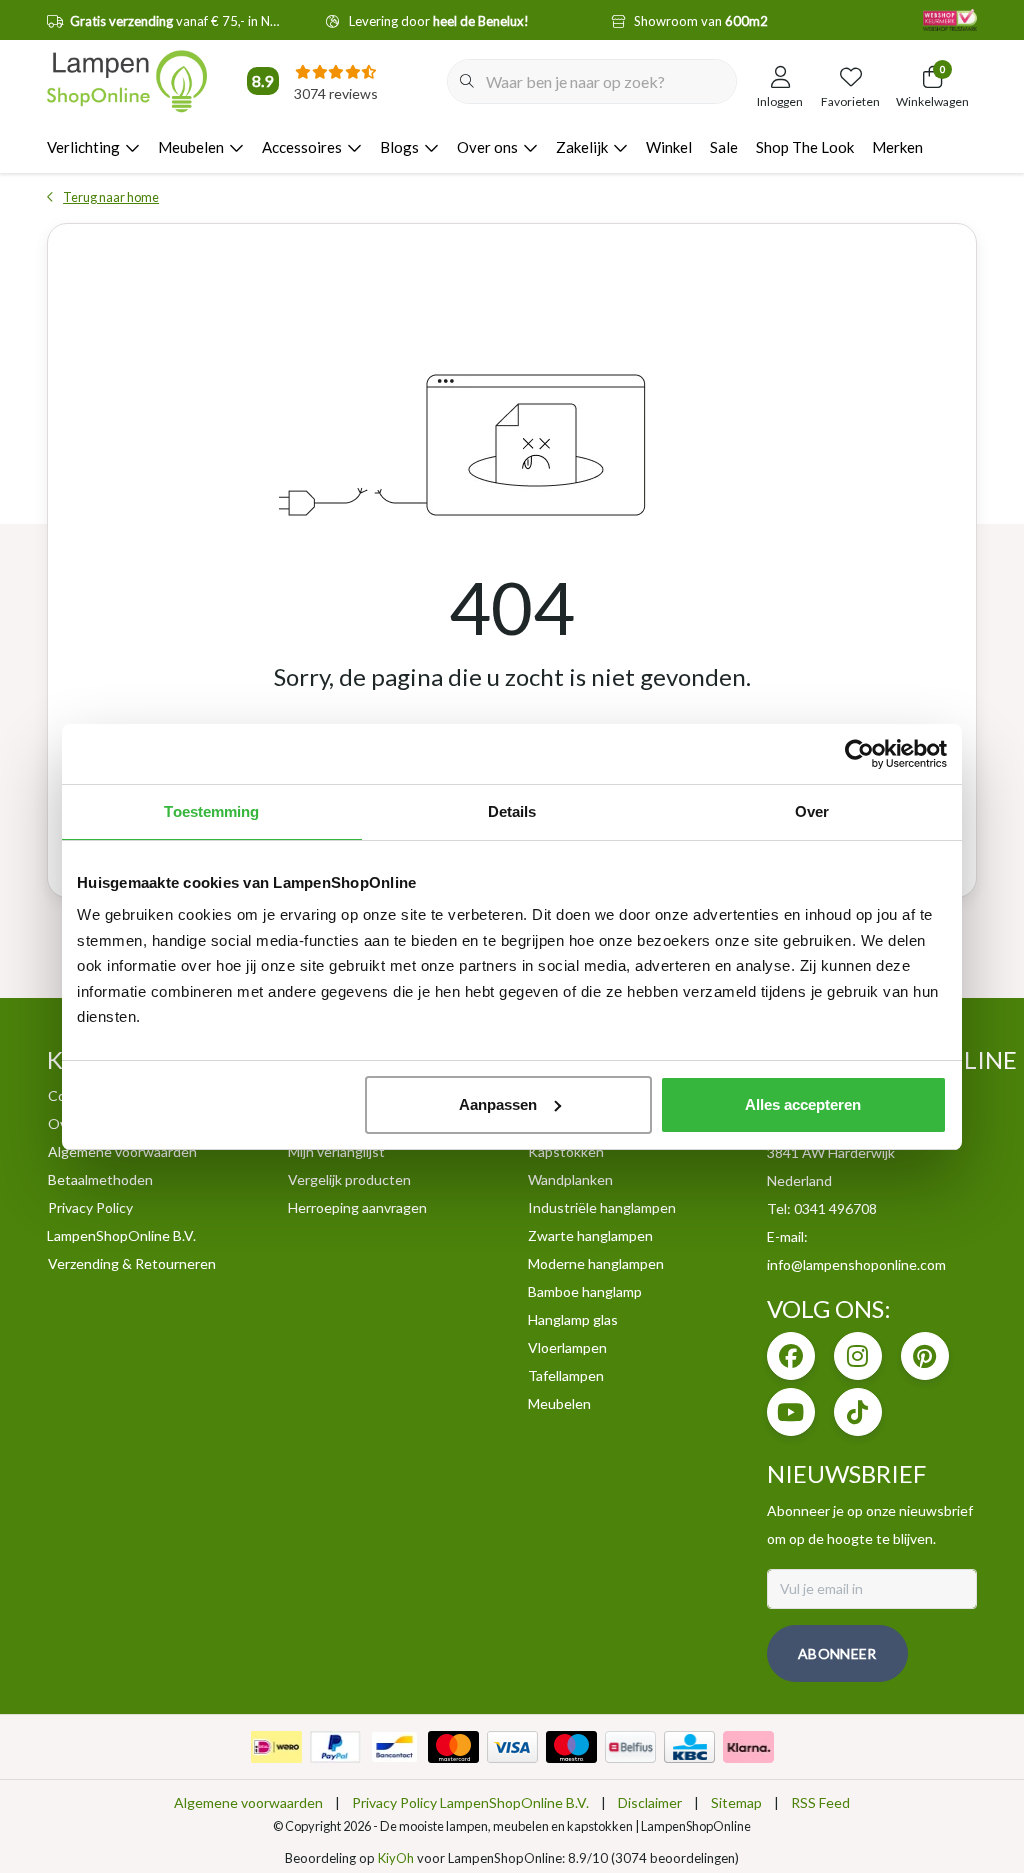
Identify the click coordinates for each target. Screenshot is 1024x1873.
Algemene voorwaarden (248, 1802)
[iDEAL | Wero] (276, 1747)
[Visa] (512, 1747)
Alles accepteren (803, 1104)
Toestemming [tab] (211, 811)
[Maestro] (571, 1747)
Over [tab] (812, 811)
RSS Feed (820, 1802)
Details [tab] (512, 811)
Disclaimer (650, 1802)
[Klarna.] (748, 1747)
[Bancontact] (394, 1747)
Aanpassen (498, 1104)
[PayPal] (335, 1747)
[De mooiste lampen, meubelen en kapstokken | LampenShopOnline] (127, 81)
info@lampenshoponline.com (856, 1264)
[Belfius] (630, 1747)
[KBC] (689, 1747)
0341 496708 (835, 1208)
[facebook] (791, 1356)
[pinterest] (925, 1356)
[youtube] (791, 1412)
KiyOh (396, 1858)
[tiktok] (858, 1412)
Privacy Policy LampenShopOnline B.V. (470, 1802)
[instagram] (858, 1356)
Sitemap (736, 1802)
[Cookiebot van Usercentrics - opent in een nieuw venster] (859, 754)
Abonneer (837, 1653)
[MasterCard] (453, 1747)
